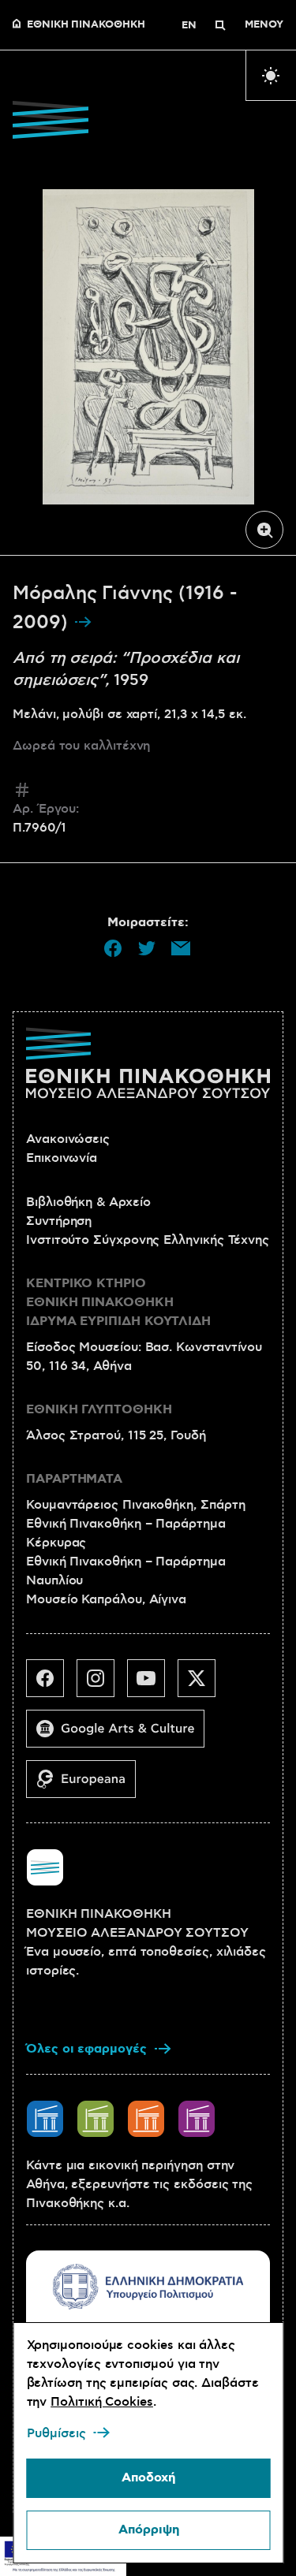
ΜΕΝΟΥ (264, 25)
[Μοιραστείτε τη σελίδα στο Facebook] (113, 948)
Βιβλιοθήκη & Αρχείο (88, 1202)
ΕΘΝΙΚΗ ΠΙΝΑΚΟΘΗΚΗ (86, 25)
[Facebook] (51, 1684)
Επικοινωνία (62, 1158)
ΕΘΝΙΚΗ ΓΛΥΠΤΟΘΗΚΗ (99, 1410)
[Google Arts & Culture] (122, 1735)
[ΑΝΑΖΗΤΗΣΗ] (220, 25)
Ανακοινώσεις (68, 1139)
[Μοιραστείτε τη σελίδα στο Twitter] (147, 948)
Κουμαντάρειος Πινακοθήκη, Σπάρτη (135, 1505)
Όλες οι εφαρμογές (86, 2049)
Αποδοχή (148, 2478)
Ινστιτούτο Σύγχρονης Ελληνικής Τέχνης (148, 1240)
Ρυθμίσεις (56, 2433)
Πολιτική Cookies (102, 2402)
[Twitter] (203, 1684)
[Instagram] (102, 1684)
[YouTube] (152, 1684)
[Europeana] (87, 1785)
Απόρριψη (148, 2530)
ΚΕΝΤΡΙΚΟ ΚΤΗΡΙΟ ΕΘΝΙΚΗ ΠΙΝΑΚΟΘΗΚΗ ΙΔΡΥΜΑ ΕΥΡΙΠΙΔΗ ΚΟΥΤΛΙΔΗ (118, 1303)
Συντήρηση (59, 1221)
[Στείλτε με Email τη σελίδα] (181, 948)
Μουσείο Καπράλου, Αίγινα (106, 1599)
